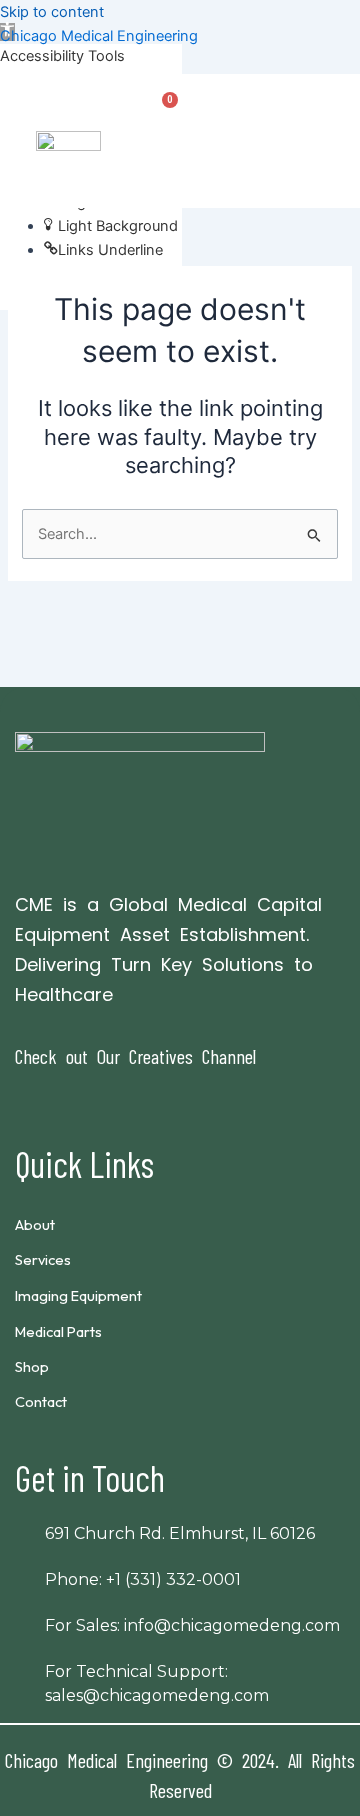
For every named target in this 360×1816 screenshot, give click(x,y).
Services (43, 1259)
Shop (32, 1366)
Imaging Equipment (78, 1295)
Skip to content (52, 12)
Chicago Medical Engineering (99, 36)
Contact (41, 1401)
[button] (327, 153)
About (35, 1224)
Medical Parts (58, 1331)
